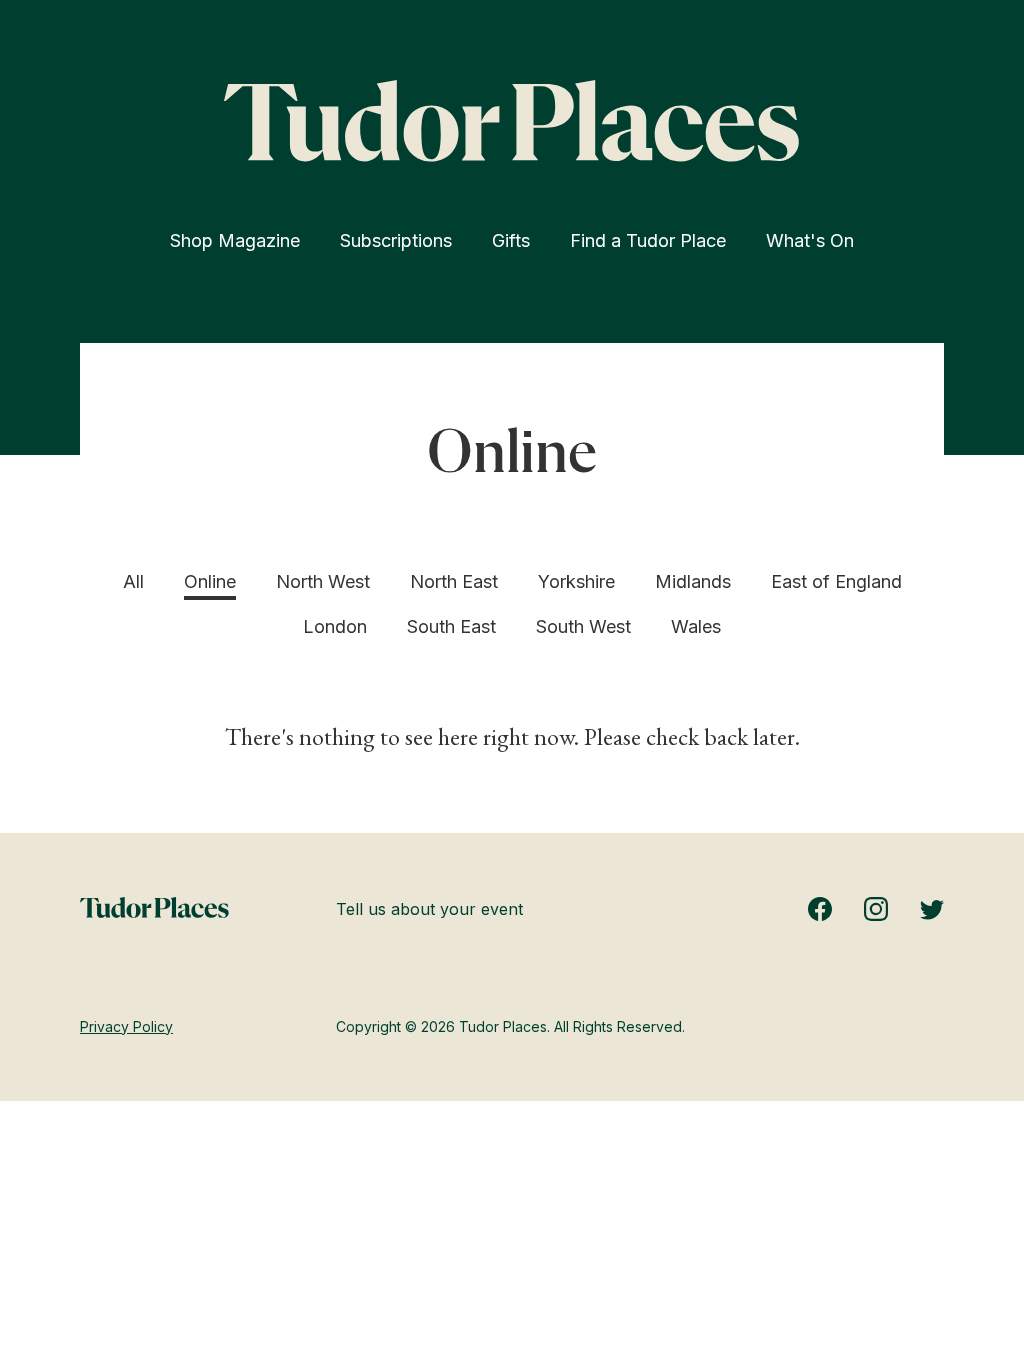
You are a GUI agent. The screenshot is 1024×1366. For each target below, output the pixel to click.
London (335, 626)
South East (451, 626)
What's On (810, 240)
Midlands (693, 581)
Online (210, 581)
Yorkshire (576, 581)
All (133, 581)
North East (454, 581)
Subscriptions (396, 240)
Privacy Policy (126, 1026)
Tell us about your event (429, 909)
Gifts (511, 240)
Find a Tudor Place (648, 240)
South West (583, 626)
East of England (836, 581)
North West (323, 581)
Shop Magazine (235, 240)
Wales (696, 626)
